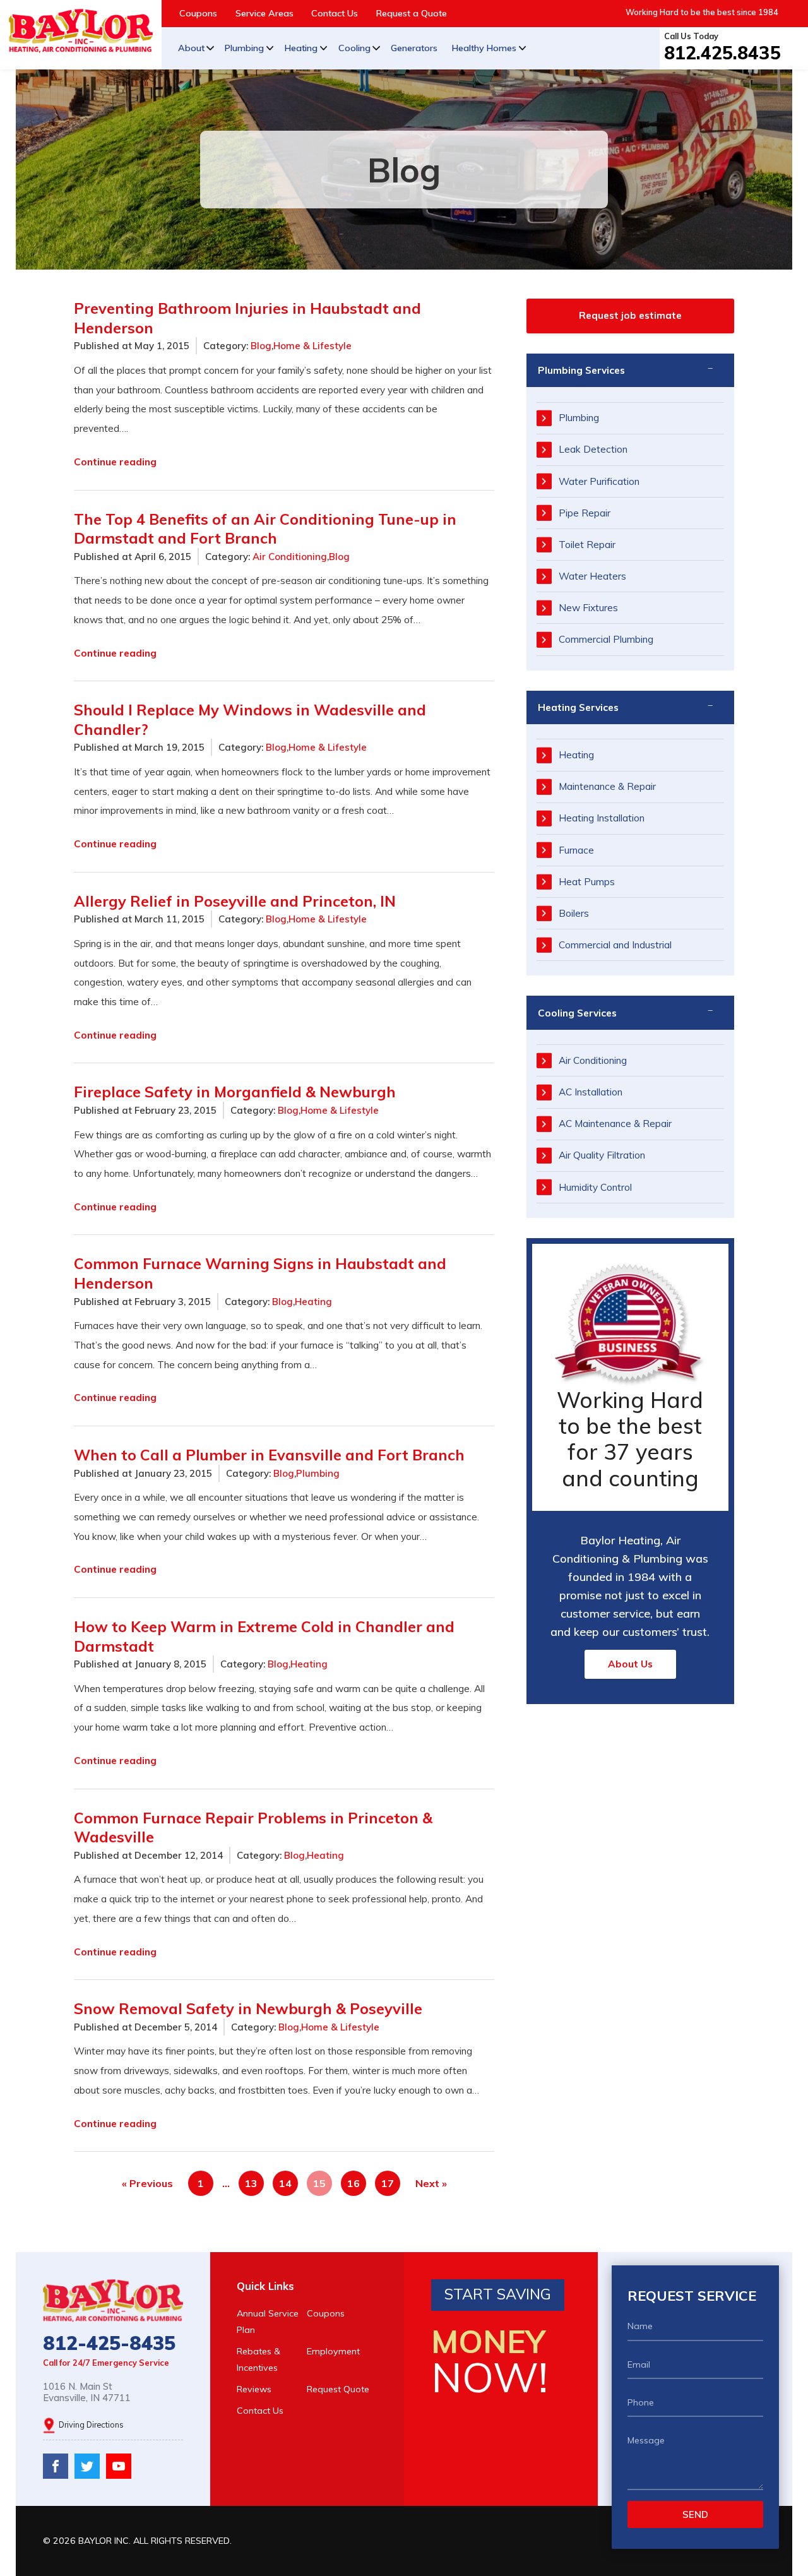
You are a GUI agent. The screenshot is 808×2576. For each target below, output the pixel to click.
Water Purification (599, 481)
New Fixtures (588, 608)
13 (251, 2183)
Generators (414, 48)
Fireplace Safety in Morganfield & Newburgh (235, 1092)
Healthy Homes (484, 48)
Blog (261, 346)
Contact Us (335, 13)
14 (285, 2183)
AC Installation (591, 1092)
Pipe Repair (585, 513)
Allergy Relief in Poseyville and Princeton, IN (235, 901)
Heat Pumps (587, 882)
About (191, 48)
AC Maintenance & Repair (615, 1124)
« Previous (147, 2183)
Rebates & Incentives (258, 2359)
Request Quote (338, 2389)
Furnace (576, 850)
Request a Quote (412, 13)
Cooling (354, 48)
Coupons (198, 13)
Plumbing (244, 48)
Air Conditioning (290, 557)
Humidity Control (595, 1187)
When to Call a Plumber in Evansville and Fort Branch (269, 1455)
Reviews (254, 2389)
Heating (301, 48)
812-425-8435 (109, 2343)
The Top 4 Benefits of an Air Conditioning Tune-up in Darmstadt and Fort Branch (265, 529)
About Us (630, 1664)
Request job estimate (630, 315)
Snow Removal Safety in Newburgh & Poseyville (248, 2008)
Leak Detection (593, 449)
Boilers (574, 913)
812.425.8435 (722, 52)
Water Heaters (592, 576)
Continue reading (115, 462)
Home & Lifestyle (312, 346)
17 (388, 2183)
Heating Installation (602, 818)
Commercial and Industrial (615, 945)
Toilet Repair (587, 545)
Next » (431, 2183)
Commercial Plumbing (606, 639)
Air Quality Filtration (602, 1155)
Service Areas (264, 13)
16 (353, 2183)
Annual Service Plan (268, 2322)
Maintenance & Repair (607, 786)
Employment (333, 2351)
